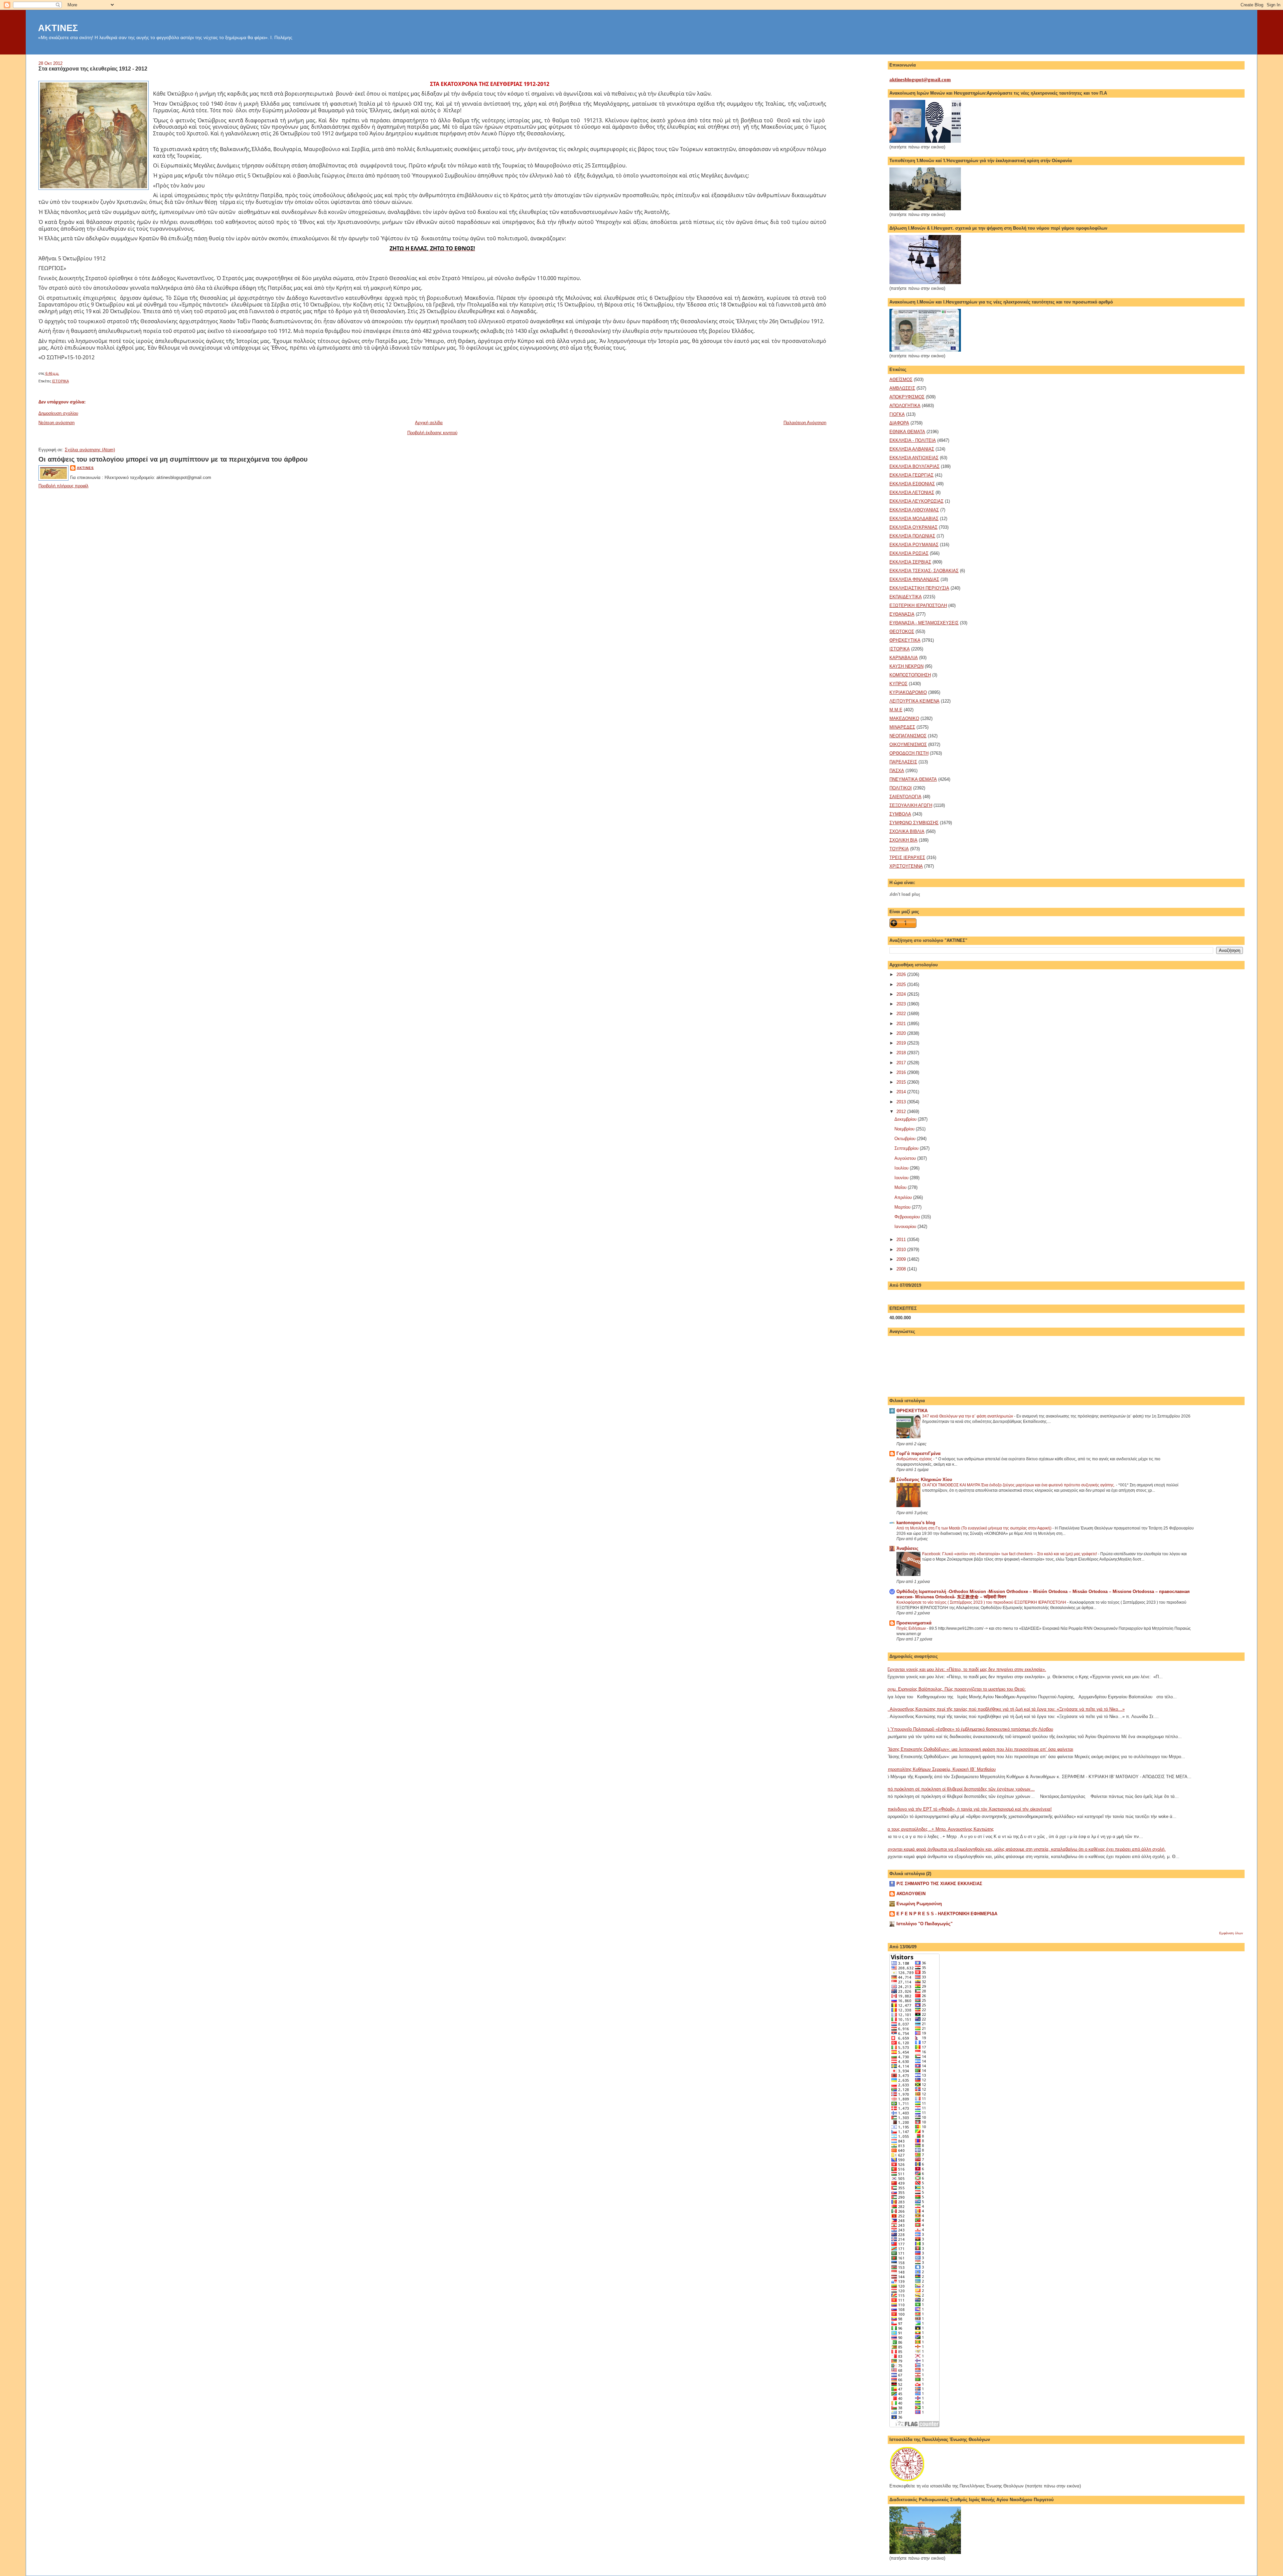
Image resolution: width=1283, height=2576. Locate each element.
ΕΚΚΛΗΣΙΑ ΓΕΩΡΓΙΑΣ (911, 475)
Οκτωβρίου (906, 1139)
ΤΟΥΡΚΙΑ (899, 849)
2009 (902, 1259)
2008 (902, 1269)
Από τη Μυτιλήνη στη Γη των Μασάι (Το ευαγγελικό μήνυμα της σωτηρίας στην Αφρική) (974, 1528)
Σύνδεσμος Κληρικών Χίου (924, 1480)
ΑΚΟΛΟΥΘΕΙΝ (911, 1894)
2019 (902, 1043)
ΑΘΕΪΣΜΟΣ (901, 380)
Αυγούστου (906, 1158)
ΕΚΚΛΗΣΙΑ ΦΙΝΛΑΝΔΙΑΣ (914, 579)
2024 (902, 994)
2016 (902, 1072)
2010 (902, 1250)
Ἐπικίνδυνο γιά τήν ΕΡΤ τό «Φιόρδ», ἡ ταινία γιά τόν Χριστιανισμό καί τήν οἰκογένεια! (968, 1809)
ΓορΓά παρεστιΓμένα (918, 1453)
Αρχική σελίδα (429, 423)
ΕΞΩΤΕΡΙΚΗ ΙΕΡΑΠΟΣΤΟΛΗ (918, 605)
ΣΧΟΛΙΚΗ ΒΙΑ (903, 840)
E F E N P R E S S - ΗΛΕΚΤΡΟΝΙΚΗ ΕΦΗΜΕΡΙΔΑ (947, 1914)
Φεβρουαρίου (908, 1217)
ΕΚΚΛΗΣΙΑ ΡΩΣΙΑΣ (909, 553)
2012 (902, 1112)
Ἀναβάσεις (907, 1548)
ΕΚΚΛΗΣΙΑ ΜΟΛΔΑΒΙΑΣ (914, 519)
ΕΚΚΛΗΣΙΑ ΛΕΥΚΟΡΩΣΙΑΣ (916, 501)
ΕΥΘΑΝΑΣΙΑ (902, 614)
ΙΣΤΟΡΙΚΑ (60, 381)
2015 (902, 1082)
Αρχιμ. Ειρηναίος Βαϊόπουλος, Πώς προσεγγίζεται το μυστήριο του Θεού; (955, 1689)
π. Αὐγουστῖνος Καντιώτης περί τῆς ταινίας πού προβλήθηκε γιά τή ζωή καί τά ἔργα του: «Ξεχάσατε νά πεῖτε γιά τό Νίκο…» (1005, 1709)
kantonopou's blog (916, 1523)
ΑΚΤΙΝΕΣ (58, 28)
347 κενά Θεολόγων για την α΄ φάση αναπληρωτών (968, 1416)
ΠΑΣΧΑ (897, 771)
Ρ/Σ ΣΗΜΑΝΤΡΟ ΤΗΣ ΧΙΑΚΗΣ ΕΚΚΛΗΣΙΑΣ (939, 1884)
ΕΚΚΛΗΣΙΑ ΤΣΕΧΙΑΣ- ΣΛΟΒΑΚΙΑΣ (924, 571)
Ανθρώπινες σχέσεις (915, 1459)
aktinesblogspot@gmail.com (920, 80)
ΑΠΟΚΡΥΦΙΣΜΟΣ (907, 397)
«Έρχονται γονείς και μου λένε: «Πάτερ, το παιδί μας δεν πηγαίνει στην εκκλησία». (965, 1669)
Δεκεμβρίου (906, 1119)
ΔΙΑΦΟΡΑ (899, 423)
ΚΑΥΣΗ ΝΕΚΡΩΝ (906, 666)
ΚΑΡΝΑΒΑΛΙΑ (904, 658)
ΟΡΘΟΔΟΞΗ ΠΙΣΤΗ (909, 753)
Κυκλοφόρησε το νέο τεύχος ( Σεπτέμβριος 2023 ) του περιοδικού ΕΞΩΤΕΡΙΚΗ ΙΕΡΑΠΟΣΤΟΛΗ (982, 1602)
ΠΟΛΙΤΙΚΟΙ (901, 788)
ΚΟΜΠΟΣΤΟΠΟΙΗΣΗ (910, 675)
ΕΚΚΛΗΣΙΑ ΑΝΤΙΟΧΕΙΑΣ (914, 458)
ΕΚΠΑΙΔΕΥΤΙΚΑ (906, 597)
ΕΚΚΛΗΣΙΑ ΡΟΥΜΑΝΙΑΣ (914, 545)
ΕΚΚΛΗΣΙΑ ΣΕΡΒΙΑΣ (910, 562)
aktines (85, 468)
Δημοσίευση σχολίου (58, 413)
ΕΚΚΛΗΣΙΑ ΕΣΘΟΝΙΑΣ (912, 484)
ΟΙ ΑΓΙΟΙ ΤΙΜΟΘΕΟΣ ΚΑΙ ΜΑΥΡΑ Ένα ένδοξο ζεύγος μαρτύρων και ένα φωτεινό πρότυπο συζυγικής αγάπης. (1019, 1485)
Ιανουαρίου (906, 1226)
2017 (902, 1063)
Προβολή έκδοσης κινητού (432, 433)
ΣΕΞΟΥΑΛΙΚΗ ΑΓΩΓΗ (911, 805)
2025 (902, 985)
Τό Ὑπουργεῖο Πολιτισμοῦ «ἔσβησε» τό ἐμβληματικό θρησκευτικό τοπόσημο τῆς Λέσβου (969, 1729)
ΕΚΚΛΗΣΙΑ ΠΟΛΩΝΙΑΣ (912, 536)
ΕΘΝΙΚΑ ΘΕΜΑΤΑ (907, 432)
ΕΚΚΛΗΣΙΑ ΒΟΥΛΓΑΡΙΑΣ (914, 466)
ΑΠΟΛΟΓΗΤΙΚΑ (905, 406)
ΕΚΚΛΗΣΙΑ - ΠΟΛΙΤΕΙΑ (913, 440)
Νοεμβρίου (905, 1129)
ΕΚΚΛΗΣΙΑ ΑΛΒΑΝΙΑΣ (912, 449)
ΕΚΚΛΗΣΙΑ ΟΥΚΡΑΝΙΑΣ (913, 527)
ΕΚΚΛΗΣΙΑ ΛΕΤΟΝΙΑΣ (912, 493)
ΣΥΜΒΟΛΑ (900, 814)
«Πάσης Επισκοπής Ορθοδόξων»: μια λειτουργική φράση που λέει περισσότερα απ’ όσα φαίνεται (979, 1749)
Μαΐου (901, 1187)
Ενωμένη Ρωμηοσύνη (919, 1904)
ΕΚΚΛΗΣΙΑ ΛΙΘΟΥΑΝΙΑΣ (914, 510)
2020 (902, 1033)
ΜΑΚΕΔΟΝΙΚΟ (904, 718)
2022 (902, 1014)
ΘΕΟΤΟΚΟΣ (902, 632)
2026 (902, 974)
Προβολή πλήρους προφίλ (63, 486)
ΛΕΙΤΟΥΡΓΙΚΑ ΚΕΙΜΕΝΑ (914, 701)
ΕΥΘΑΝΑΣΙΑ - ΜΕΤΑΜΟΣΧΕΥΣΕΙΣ (924, 623)
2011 (902, 1240)
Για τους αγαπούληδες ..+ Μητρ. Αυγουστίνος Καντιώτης (939, 1829)
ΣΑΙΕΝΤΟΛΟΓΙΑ (905, 797)
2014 (902, 1092)
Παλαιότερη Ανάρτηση (805, 423)
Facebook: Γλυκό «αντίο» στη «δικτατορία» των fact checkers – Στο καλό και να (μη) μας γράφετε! (1010, 1554)
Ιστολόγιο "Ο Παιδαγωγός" (924, 1924)
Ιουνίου (902, 1178)
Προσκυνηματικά (914, 1623)
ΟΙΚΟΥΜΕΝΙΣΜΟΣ (908, 745)
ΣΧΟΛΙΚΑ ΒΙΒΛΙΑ (907, 831)
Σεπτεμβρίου (907, 1148)
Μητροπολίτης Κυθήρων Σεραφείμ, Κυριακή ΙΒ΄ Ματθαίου (940, 1769)
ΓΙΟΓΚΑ (897, 414)
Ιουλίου (902, 1168)
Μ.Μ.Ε (896, 710)
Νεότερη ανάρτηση (56, 423)
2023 (902, 1004)
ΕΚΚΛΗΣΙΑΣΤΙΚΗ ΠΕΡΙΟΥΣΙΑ (919, 588)
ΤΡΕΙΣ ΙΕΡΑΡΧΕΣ (907, 857)
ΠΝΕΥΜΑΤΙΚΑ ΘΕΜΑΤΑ (913, 779)
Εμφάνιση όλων (1231, 1933)
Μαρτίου (903, 1207)
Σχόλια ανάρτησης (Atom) (90, 450)
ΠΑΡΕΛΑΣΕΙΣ (903, 762)
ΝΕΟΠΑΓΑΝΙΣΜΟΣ (908, 736)
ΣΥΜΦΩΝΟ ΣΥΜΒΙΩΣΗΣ (914, 823)
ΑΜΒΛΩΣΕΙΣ (902, 388)
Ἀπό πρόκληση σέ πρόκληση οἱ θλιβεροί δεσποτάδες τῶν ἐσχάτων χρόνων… (960, 1789)
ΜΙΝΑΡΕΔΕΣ (902, 727)
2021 (902, 1024)
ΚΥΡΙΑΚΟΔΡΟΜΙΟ (908, 692)
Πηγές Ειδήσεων (912, 1628)
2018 (902, 1053)
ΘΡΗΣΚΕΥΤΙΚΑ (905, 640)
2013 (902, 1102)
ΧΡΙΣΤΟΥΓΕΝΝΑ (906, 866)
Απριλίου (904, 1197)
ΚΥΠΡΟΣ (898, 684)
